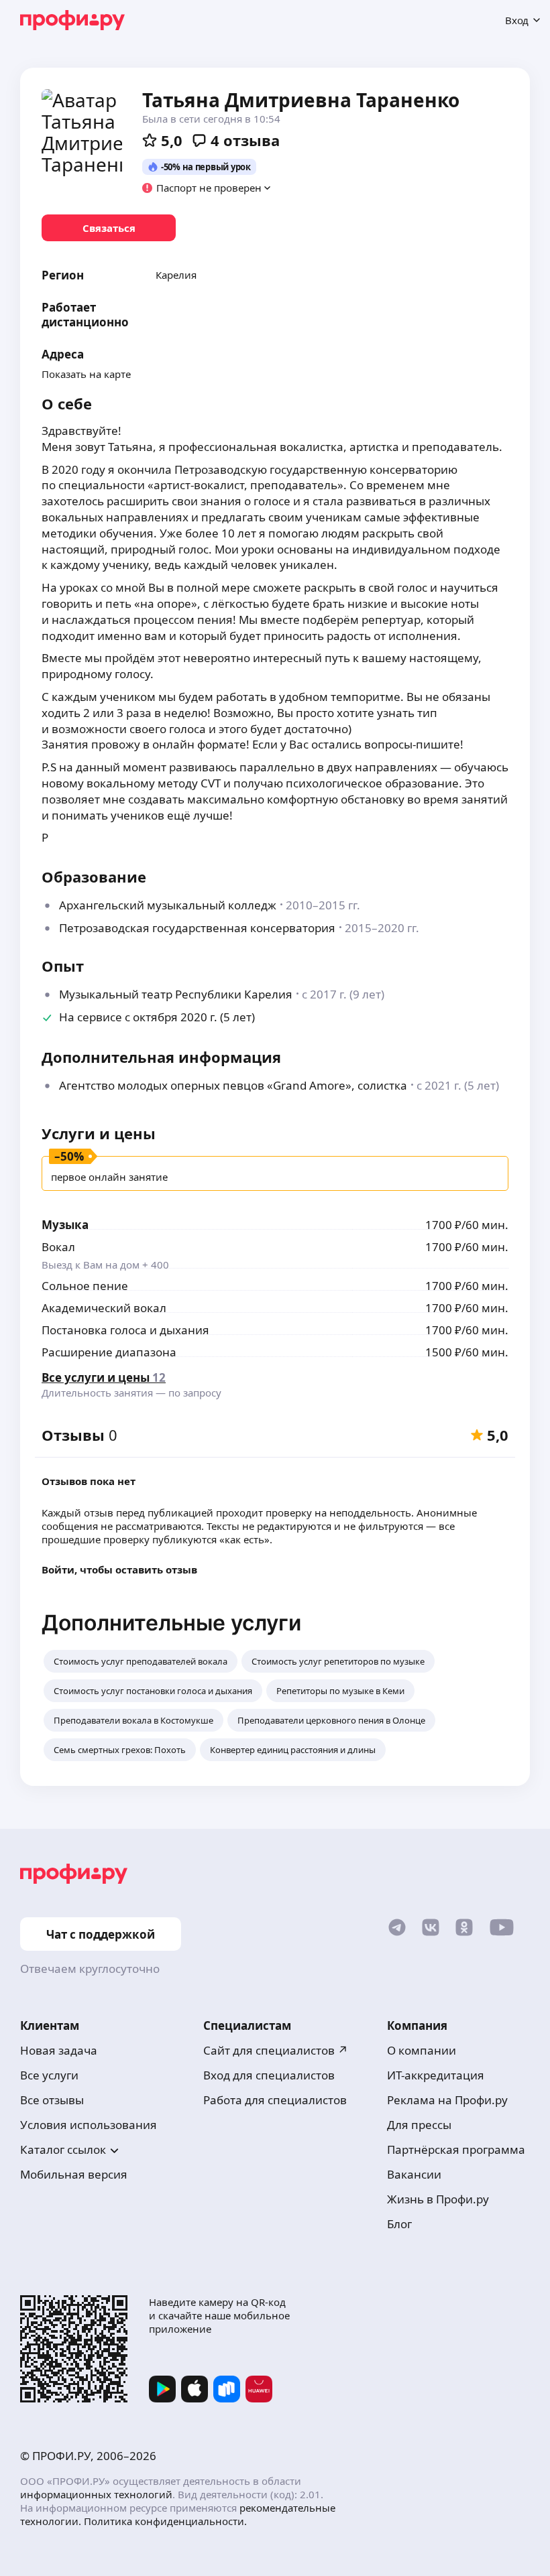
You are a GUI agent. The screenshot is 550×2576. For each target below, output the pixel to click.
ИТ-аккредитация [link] (436, 2075)
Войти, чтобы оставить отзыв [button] (119, 1569)
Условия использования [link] (89, 2125)
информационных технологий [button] (96, 2494)
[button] (207, 188)
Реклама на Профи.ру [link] (447, 2100)
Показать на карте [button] (86, 374)
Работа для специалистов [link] (275, 2100)
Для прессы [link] (419, 2125)
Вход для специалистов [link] (269, 2075)
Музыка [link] (65, 1225)
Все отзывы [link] (52, 2100)
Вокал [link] (58, 1247)
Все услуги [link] (49, 2075)
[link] (109, 228)
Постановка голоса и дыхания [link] (125, 1330)
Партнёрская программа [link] (456, 2149)
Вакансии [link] (414, 2174)
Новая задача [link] (59, 2050)
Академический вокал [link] (104, 1308)
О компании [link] (422, 2050)
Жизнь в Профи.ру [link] (438, 2199)
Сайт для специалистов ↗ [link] (276, 2050)
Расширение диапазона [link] (109, 1352)
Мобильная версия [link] (74, 2174)
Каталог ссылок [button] (63, 2149)
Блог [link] (399, 2224)
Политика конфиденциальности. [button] (165, 2521)
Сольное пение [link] (85, 1286)
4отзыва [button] (245, 140)
